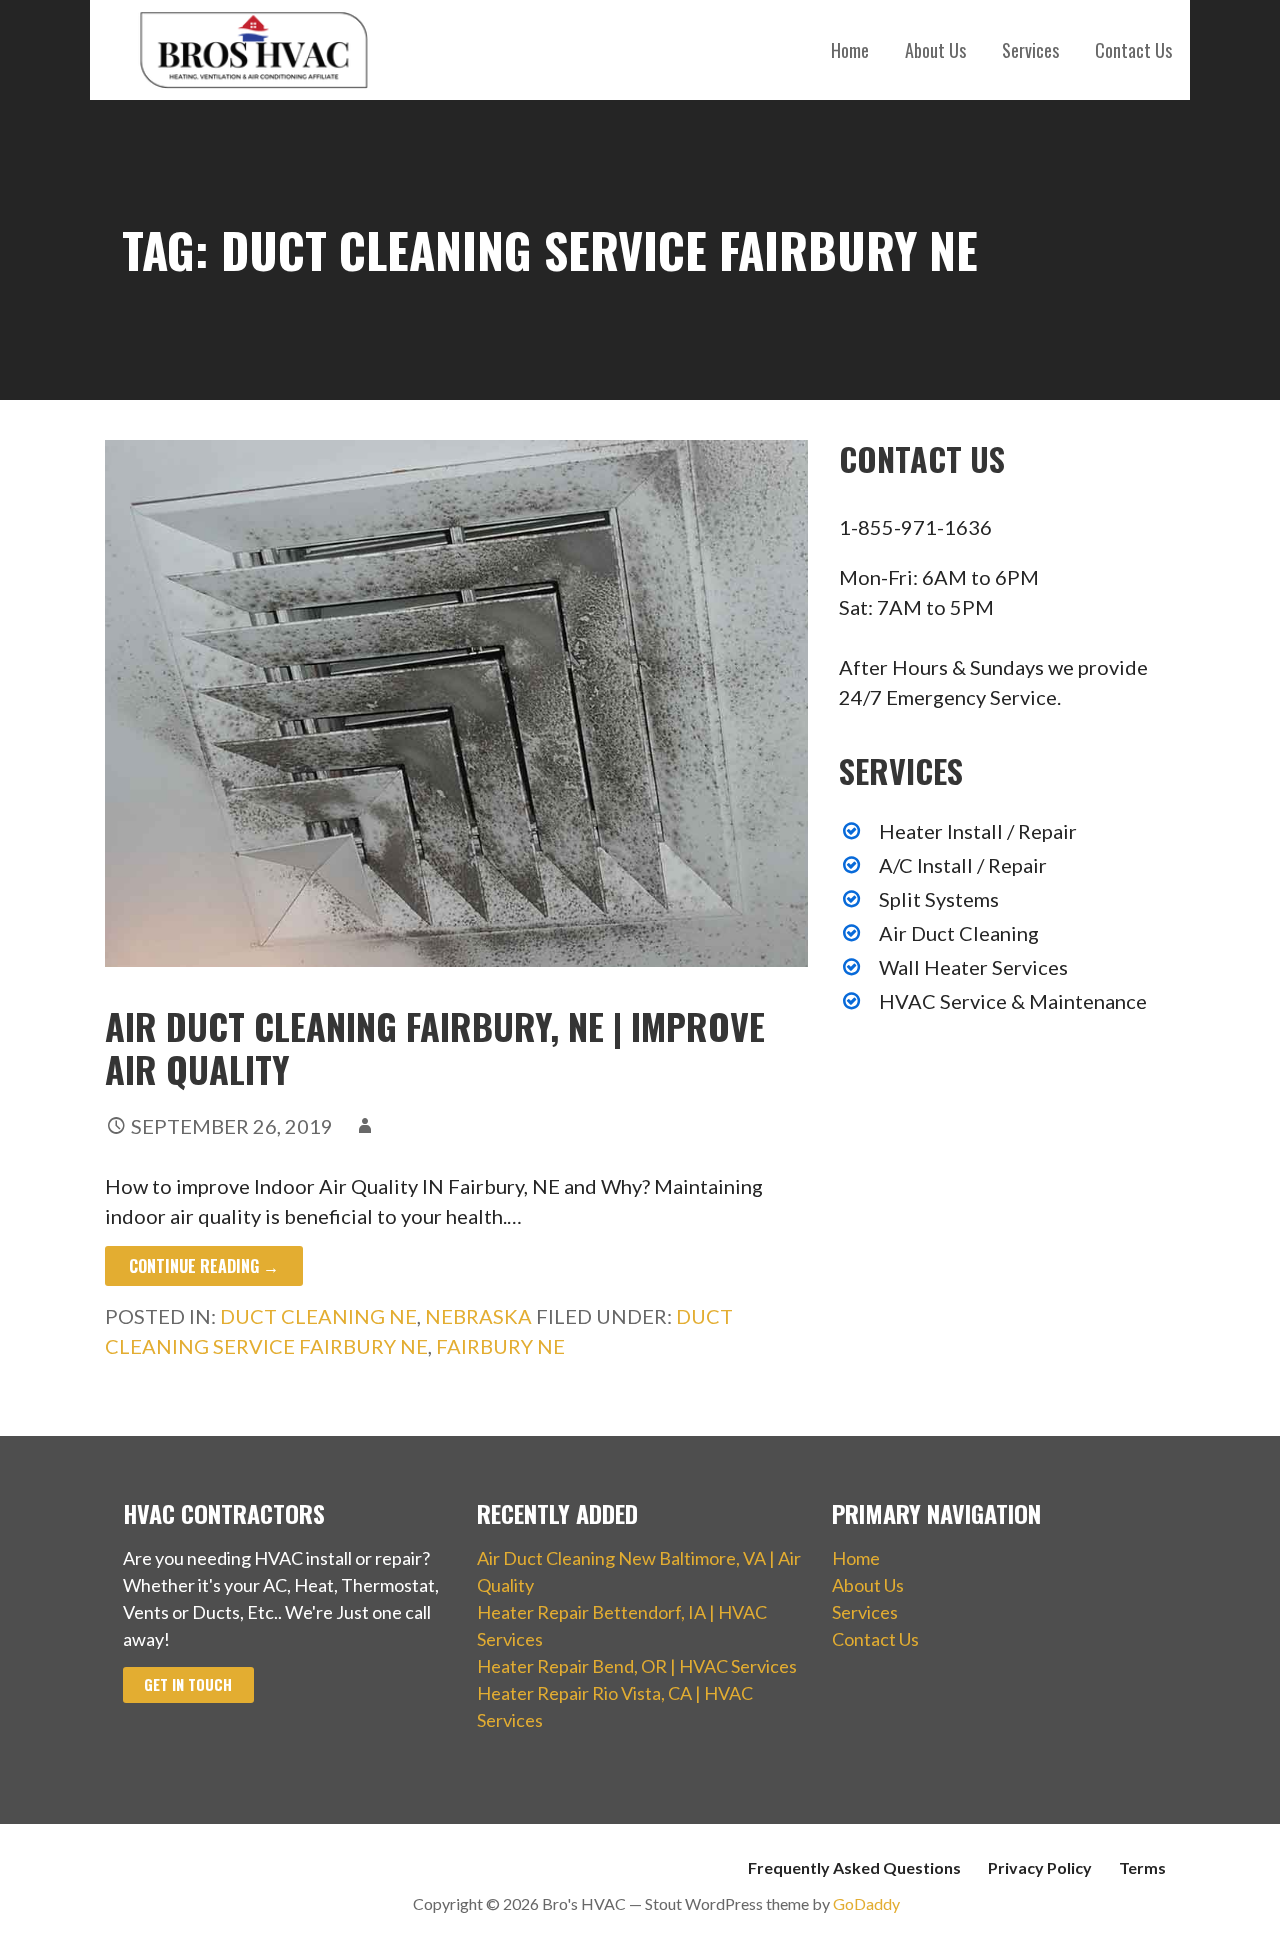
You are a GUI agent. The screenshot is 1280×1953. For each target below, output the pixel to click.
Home (850, 50)
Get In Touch (188, 1684)
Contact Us (1133, 50)
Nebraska (478, 1316)
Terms (1142, 1867)
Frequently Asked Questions (854, 1867)
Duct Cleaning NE (318, 1316)
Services (1030, 50)
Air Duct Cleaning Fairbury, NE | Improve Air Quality (435, 1047)
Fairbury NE (500, 1346)
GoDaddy (866, 1903)
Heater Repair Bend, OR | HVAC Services (637, 1666)
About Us (935, 50)
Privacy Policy (1040, 1867)
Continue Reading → (204, 1266)
